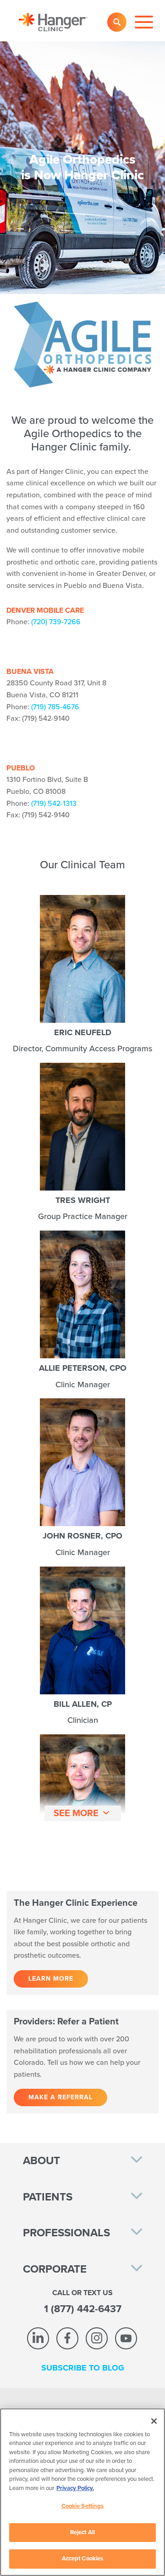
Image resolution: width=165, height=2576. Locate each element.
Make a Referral (60, 2097)
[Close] (154, 2421)
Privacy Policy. (75, 2488)
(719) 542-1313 (54, 804)
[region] (82, 2492)
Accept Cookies (83, 2559)
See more (76, 1813)
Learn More (51, 1979)
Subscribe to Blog (83, 2368)
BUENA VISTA (30, 672)
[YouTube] (126, 2338)
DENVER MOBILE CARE (45, 610)
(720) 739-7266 (56, 622)
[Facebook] (67, 2338)
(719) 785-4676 (55, 707)
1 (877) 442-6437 (83, 2309)
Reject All (82, 2532)
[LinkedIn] (38, 2338)
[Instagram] (97, 2338)
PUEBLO (21, 768)
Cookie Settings (83, 2506)
